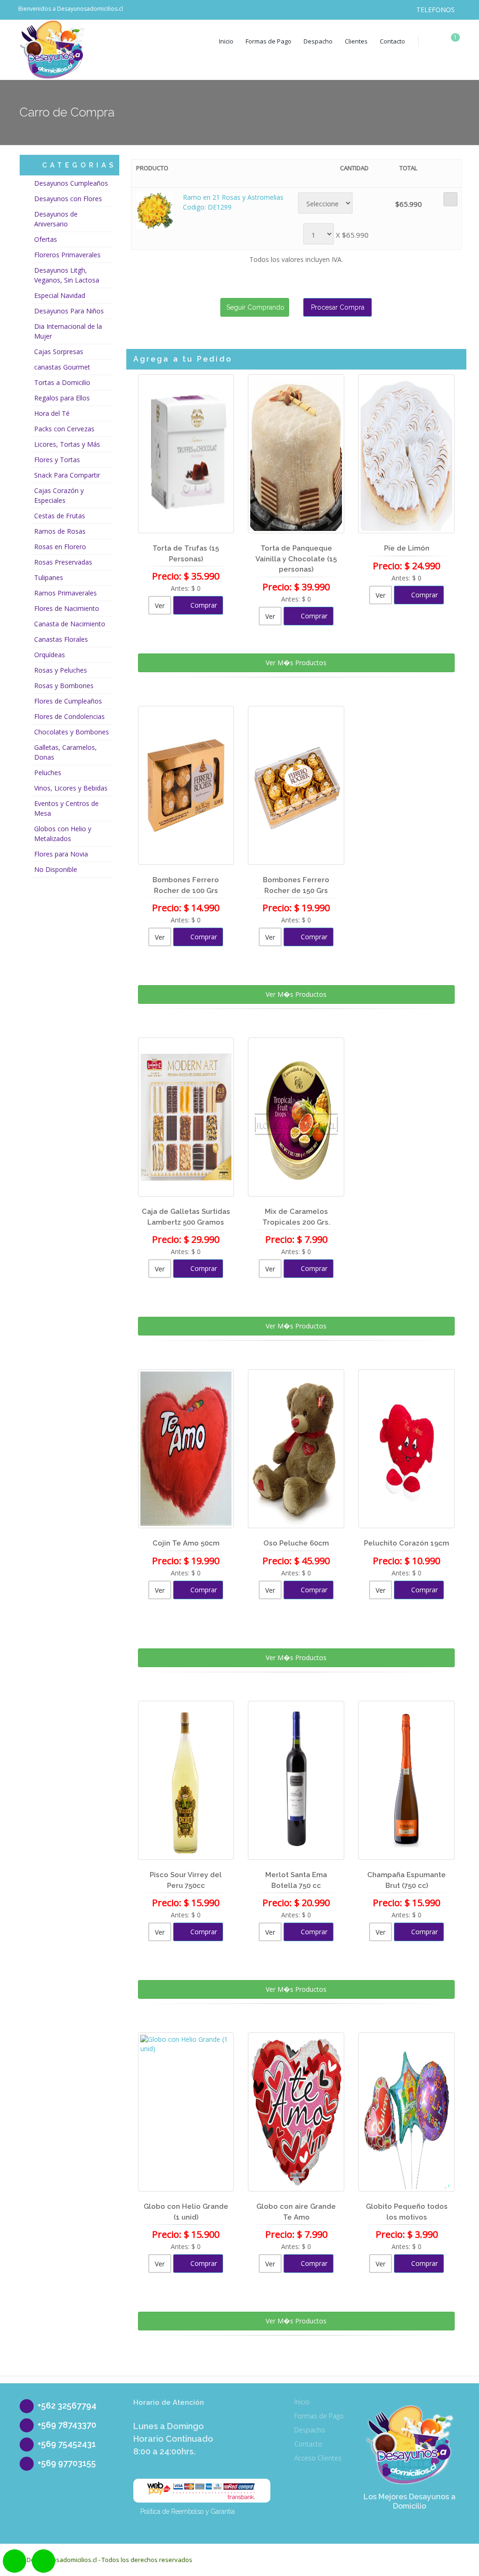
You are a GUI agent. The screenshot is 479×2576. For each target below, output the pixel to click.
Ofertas (46, 239)
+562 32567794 (67, 2405)
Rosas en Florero (60, 547)
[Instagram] (370, 10)
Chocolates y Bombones (72, 732)
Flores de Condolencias (69, 716)
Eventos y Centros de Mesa (66, 808)
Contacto (392, 41)
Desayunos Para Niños (69, 311)
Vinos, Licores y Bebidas (71, 788)
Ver (160, 606)
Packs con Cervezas (64, 429)
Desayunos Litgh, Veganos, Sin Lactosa (67, 275)
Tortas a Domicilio (62, 382)
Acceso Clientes (318, 2458)
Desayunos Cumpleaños (71, 183)
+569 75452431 (67, 2444)
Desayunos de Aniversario (56, 219)
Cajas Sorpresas (59, 352)
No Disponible (56, 869)
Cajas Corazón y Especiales (59, 495)
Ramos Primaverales (65, 593)
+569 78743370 (67, 2425)
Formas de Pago (269, 41)
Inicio (226, 41)
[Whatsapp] (17, 2562)
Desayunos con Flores (68, 199)
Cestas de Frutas (60, 516)
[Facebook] (352, 10)
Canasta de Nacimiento (70, 624)
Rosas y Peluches (61, 670)
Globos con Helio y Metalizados (63, 834)
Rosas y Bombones (64, 686)
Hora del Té (52, 413)
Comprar (203, 605)
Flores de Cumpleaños (68, 701)
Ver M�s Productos (296, 663)
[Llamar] (45, 2562)
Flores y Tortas (57, 460)
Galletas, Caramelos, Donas (65, 752)
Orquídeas (50, 655)
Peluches (48, 773)
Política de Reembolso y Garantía (188, 2511)
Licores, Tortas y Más (67, 444)
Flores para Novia (61, 854)
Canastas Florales (61, 639)
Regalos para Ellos (62, 398)
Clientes (356, 41)
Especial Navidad (60, 295)
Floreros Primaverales (67, 255)
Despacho (318, 41)
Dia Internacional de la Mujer (68, 331)
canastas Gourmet (62, 367)
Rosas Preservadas (63, 562)
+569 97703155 (67, 2463)
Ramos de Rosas (60, 531)
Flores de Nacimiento (67, 608)
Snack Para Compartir (67, 475)
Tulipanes (49, 577)
